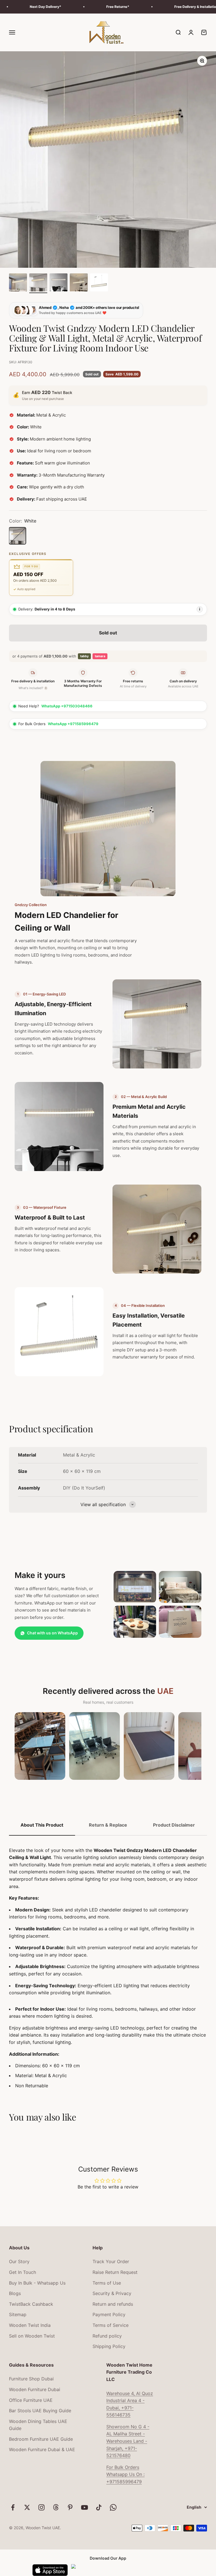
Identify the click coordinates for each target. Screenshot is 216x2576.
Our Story (19, 2261)
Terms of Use (107, 2283)
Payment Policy (109, 2314)
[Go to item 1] (18, 283)
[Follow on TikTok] (99, 2507)
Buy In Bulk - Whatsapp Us (37, 2283)
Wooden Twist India (30, 2325)
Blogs (15, 2293)
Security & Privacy (112, 2293)
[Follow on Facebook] (13, 2507)
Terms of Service (111, 2325)
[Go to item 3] (58, 283)
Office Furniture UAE (31, 2400)
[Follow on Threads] (56, 2507)
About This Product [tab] (42, 1825)
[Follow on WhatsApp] (113, 2507)
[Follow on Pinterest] (70, 2507)
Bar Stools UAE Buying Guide (40, 2411)
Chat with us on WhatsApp (52, 1633)
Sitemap (18, 2314)
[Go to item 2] (38, 283)
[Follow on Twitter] (27, 2507)
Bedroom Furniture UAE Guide (41, 2439)
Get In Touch (22, 2272)
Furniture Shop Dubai (31, 2379)
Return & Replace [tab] (108, 1825)
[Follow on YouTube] (85, 2507)
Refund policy (107, 2336)
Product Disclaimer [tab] (174, 1825)
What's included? (32, 688)
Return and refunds (113, 2304)
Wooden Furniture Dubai (35, 2389)
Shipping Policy (109, 2346)
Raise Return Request (115, 2272)
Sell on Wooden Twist (32, 2336)
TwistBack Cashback (31, 2304)
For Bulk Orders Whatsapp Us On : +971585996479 (125, 2474)
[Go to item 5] (99, 283)
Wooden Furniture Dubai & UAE (42, 2449)
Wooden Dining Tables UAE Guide (38, 2425)
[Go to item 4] (79, 283)
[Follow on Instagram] (41, 2507)
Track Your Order (111, 2261)
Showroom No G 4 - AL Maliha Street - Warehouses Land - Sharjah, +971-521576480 (128, 2441)
